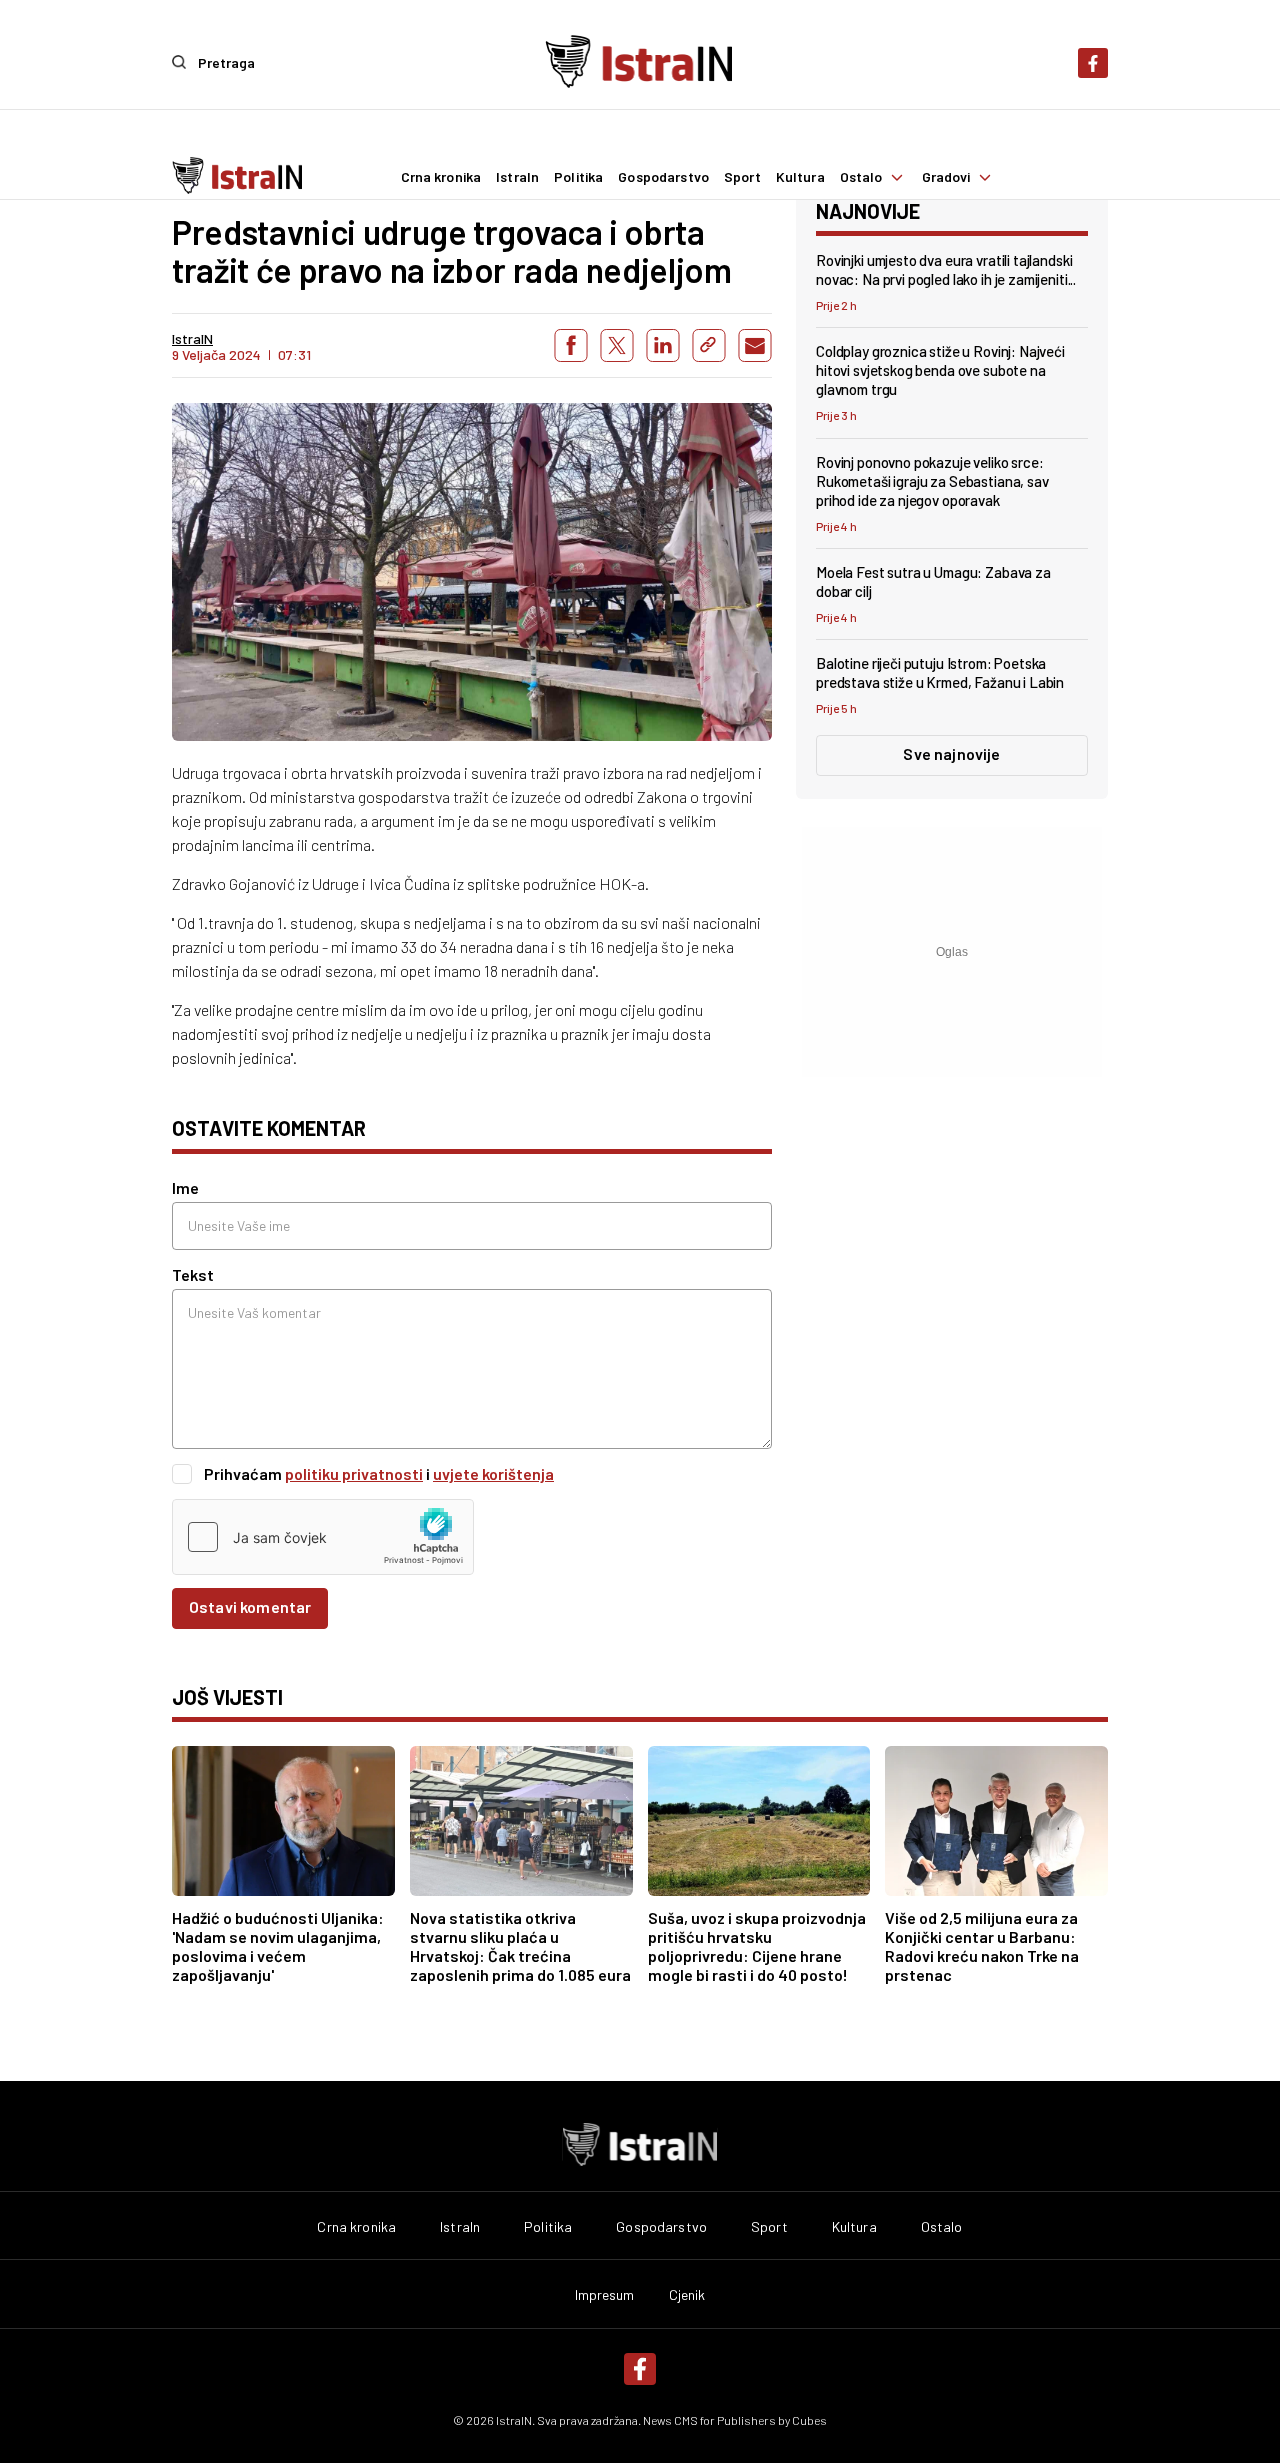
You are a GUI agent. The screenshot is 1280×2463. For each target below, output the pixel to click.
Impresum (605, 2295)
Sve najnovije (951, 753)
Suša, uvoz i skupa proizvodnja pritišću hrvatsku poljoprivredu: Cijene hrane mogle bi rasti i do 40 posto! (757, 1946)
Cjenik (687, 2295)
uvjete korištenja (493, 1473)
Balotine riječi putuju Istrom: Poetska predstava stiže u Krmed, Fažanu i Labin (940, 672)
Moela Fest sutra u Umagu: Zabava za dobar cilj (933, 581)
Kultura (800, 177)
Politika (578, 177)
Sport (742, 177)
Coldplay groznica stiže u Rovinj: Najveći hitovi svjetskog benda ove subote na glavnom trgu (940, 370)
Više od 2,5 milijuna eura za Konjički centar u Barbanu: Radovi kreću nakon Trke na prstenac (982, 1946)
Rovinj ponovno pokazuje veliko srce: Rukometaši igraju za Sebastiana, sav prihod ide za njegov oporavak (932, 481)
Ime (185, 1187)
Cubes (809, 2420)
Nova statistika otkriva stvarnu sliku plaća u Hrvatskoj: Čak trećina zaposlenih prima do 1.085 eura (520, 1946)
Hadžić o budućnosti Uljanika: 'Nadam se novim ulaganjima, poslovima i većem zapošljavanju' (278, 1946)
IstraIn (517, 177)
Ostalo (861, 177)
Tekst (193, 1274)
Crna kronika (441, 177)
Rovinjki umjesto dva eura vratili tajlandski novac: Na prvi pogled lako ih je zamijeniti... (946, 269)
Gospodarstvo (663, 177)
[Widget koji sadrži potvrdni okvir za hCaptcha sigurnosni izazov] (323, 1537)
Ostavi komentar (250, 1606)
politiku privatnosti (354, 1473)
